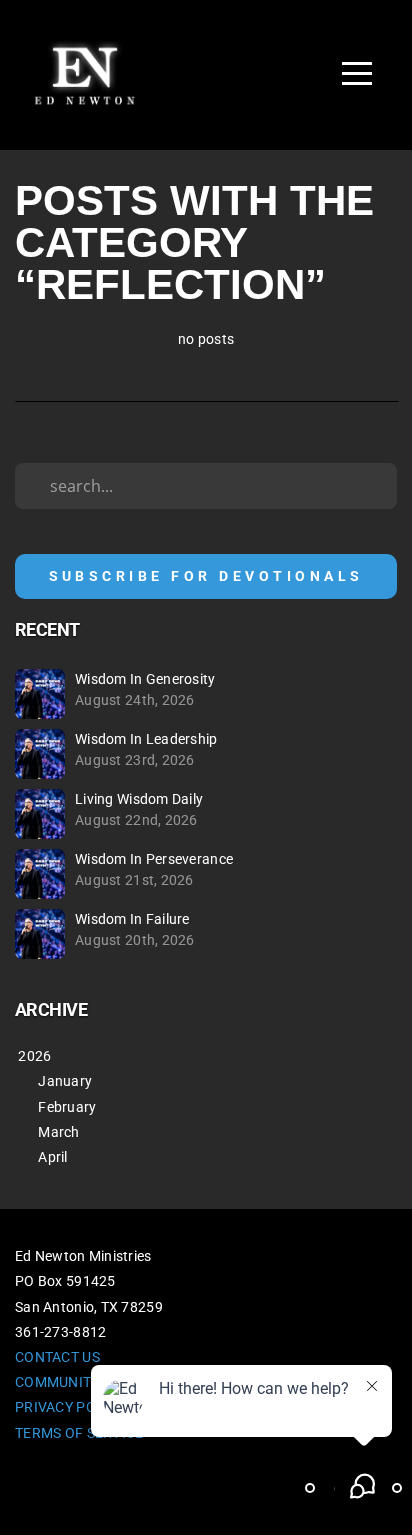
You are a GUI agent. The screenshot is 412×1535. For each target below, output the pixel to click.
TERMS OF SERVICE (79, 1433)
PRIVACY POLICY (70, 1407)
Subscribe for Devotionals (206, 576)
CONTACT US (57, 1357)
